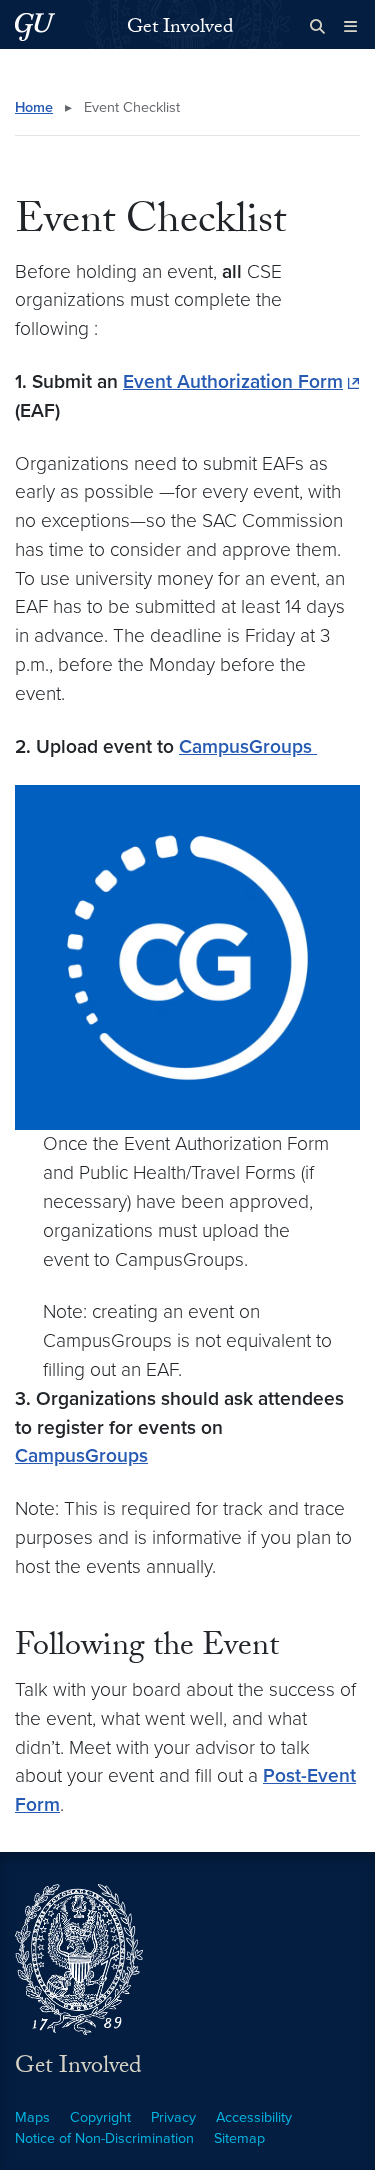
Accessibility (254, 2117)
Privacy (173, 2117)
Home (34, 107)
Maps (32, 2117)
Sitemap (239, 2138)
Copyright (100, 2117)
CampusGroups (248, 746)
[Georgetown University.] (35, 26)
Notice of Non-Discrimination (104, 2138)
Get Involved (180, 29)
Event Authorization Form (233, 381)
